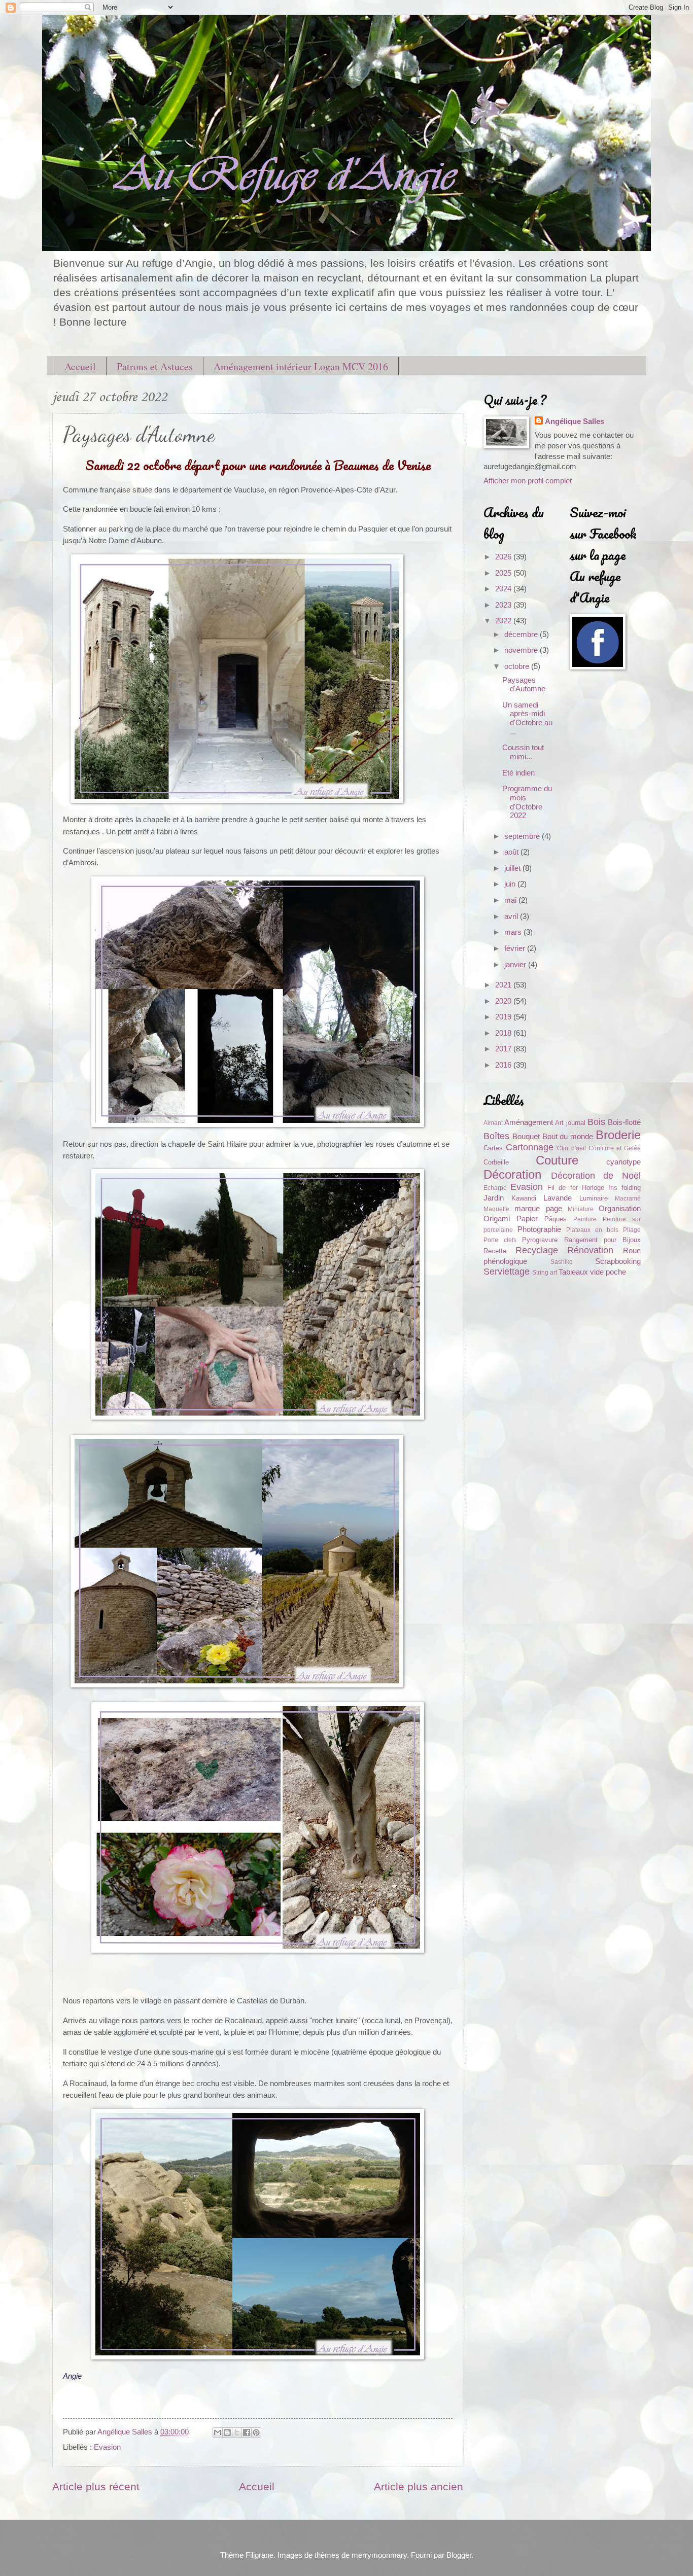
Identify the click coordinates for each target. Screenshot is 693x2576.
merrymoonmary (379, 2555)
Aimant (493, 1123)
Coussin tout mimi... (523, 752)
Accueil (80, 366)
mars (514, 932)
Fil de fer (562, 1188)
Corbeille (496, 1162)
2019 (504, 1017)
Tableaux (573, 1272)
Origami (497, 1219)
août (512, 852)
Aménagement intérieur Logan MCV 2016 (301, 366)
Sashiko (562, 1262)
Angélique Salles (575, 421)
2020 (504, 1001)
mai (511, 900)
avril (512, 916)
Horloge (593, 1188)
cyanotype (623, 1162)
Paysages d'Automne (524, 685)
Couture (557, 1160)
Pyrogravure (540, 1240)
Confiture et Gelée (615, 1148)
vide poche (608, 1272)
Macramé (628, 1198)
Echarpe (495, 1188)
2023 (504, 605)
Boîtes (496, 1136)
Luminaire (594, 1198)
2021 (504, 985)
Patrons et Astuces (155, 366)
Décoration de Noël (596, 1176)
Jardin (494, 1198)
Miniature (581, 1209)
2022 (504, 621)
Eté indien (518, 773)
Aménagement (529, 1122)
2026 (504, 557)
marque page (538, 1209)
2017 (504, 1049)
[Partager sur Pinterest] (256, 2432)
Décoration (512, 1175)
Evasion (107, 2447)
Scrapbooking (618, 1261)
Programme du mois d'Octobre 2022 (527, 802)
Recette (495, 1251)
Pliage (632, 1230)
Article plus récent (96, 2486)
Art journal (570, 1123)
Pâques (556, 1219)
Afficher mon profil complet (528, 481)
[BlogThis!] (227, 2432)
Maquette (496, 1209)
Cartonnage (530, 1147)
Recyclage (537, 1250)
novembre (522, 650)
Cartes (493, 1148)
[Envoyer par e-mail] (218, 2432)
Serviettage (507, 1272)
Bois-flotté (624, 1122)
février (516, 948)
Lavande (558, 1198)
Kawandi (524, 1198)
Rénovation (590, 1250)
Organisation (620, 1209)
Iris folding (625, 1188)
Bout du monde (568, 1137)
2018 (504, 1033)
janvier (516, 965)
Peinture (585, 1219)
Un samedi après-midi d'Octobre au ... (527, 718)
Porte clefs (500, 1240)
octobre (518, 666)
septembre (523, 836)
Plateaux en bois (592, 1230)
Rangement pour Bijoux (602, 1240)
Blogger (459, 2555)
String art (545, 1272)
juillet (513, 868)
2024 (504, 589)
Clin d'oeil (571, 1148)
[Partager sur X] (237, 2432)
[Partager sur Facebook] (247, 2432)
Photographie (539, 1229)
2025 (504, 573)
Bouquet (526, 1137)
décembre (522, 634)
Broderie (618, 1135)
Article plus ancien (419, 2486)
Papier (527, 1219)
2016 (504, 1065)
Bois (596, 1122)
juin (511, 884)
